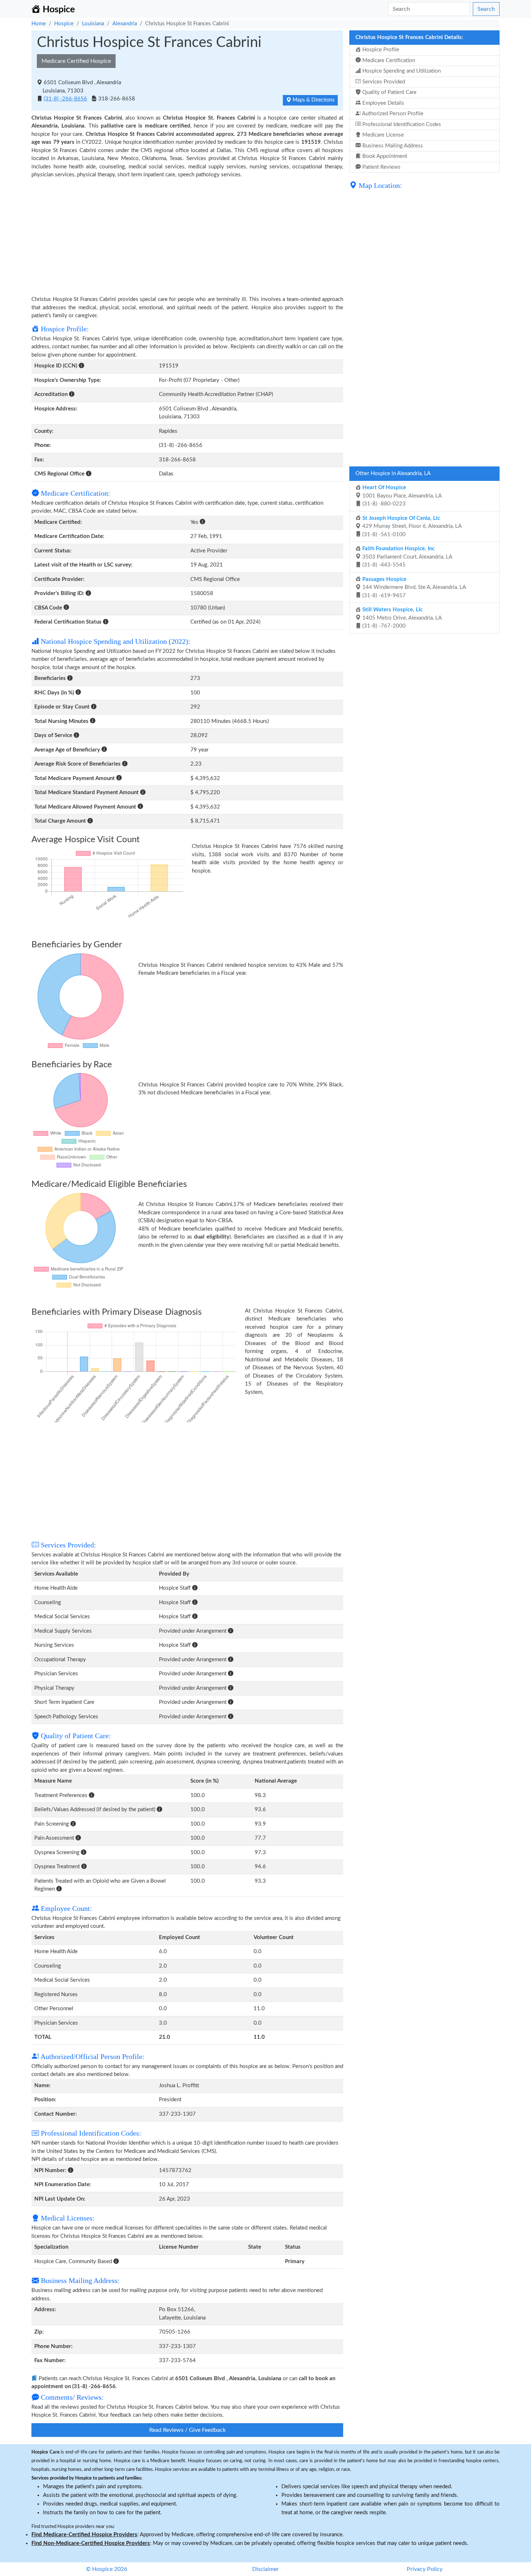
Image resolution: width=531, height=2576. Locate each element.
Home (39, 24)
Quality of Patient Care (389, 92)
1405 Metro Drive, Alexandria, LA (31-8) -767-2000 (401, 618)
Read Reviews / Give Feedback (187, 2430)
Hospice (64, 24)
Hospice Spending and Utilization (401, 71)
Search (486, 9)
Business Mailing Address (392, 146)
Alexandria (125, 24)
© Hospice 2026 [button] (107, 2569)
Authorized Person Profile (392, 114)
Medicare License (382, 135)
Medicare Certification (388, 61)
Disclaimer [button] (265, 2569)
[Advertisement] (187, 233)
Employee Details (383, 103)
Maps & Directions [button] (313, 100)
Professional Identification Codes (401, 124)
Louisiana (93, 24)
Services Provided (383, 82)
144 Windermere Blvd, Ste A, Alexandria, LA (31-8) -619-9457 (413, 587)
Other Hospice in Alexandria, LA (393, 473)
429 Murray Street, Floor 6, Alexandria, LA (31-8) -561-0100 (411, 526)
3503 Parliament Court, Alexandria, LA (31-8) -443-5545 (407, 557)
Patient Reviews (381, 167)
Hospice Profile (380, 50)
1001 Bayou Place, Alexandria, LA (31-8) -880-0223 (401, 496)
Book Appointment (384, 156)
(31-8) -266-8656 (65, 99)
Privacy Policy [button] (425, 2569)
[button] (81, 366)
